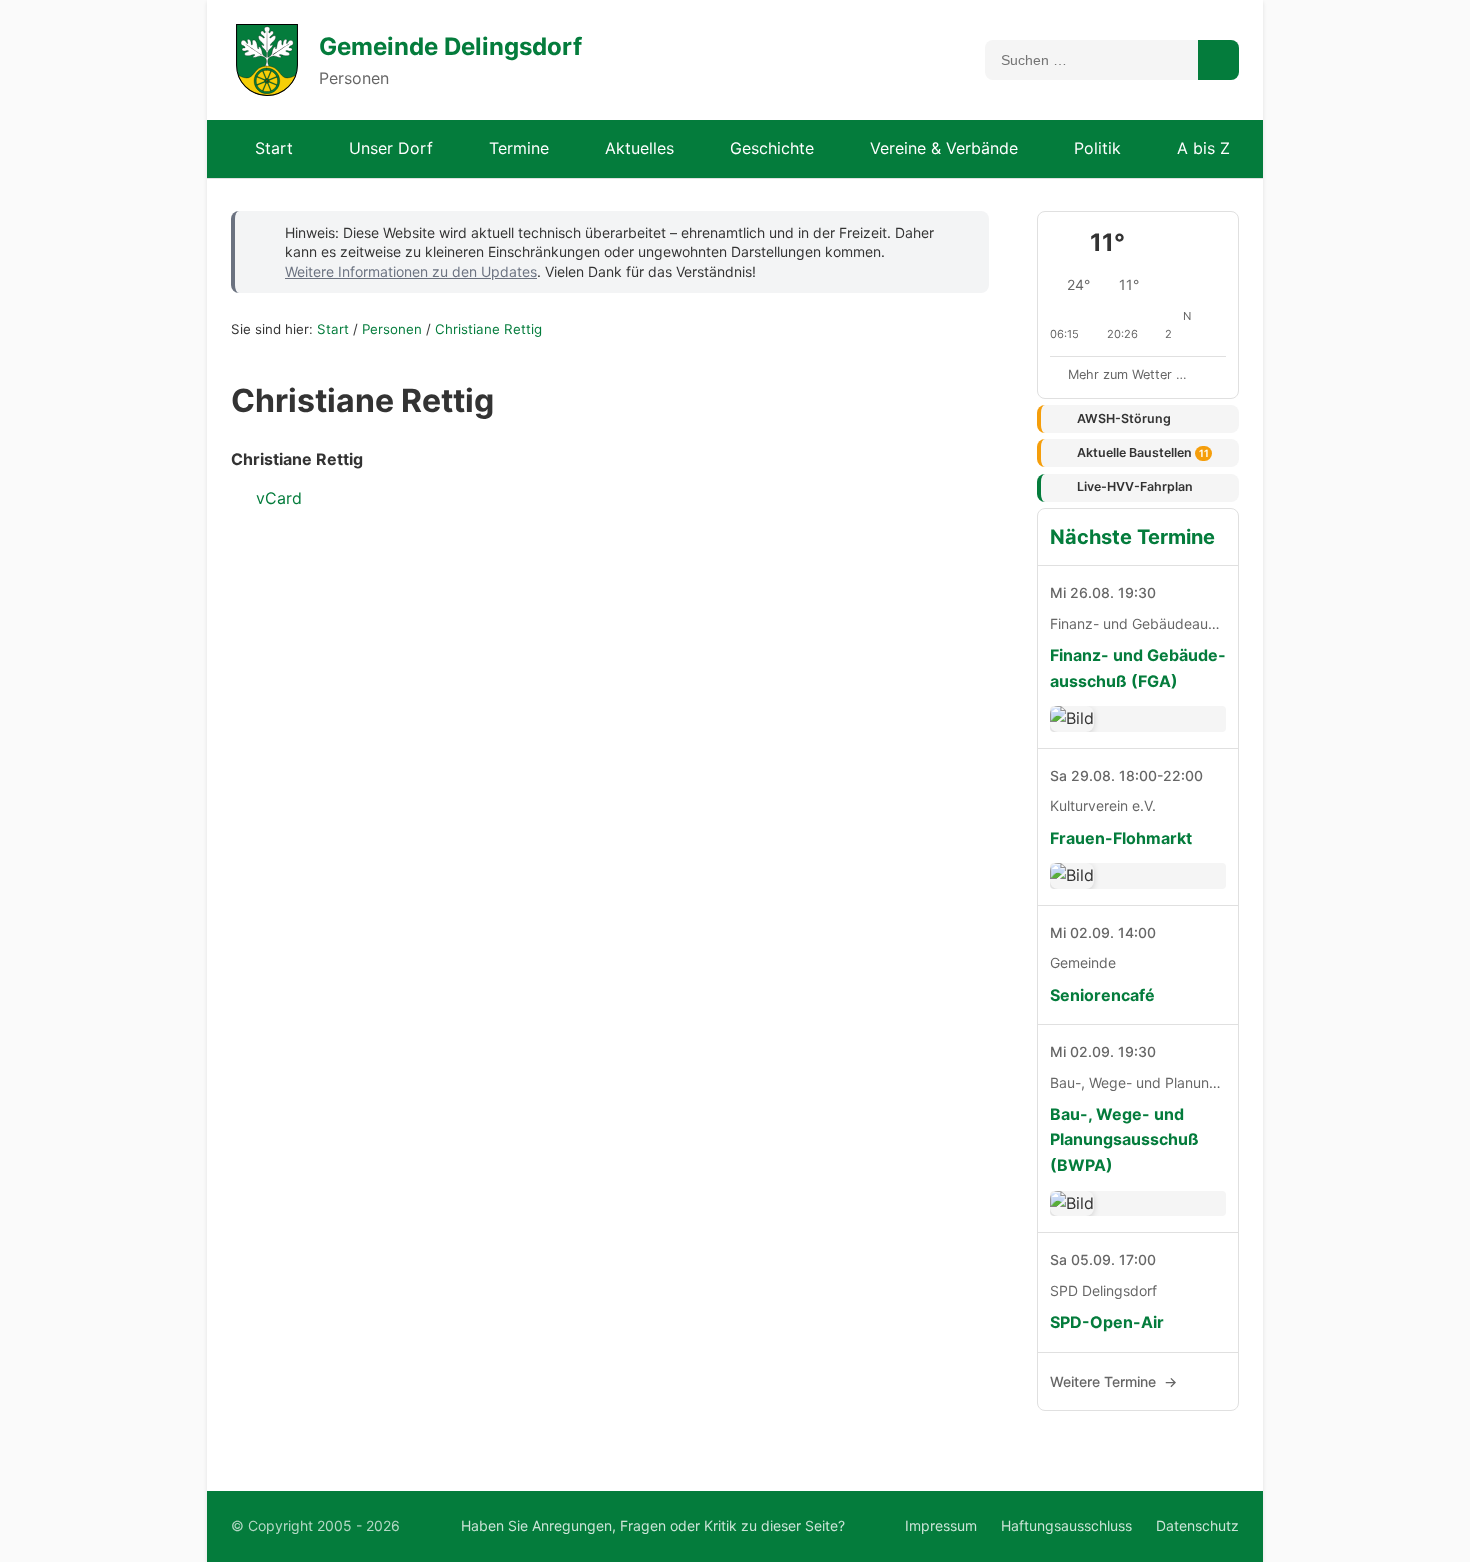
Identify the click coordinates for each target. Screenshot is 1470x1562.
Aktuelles (639, 148)
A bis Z (1203, 148)
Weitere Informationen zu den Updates (411, 271)
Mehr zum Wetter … (1127, 374)
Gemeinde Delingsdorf (450, 46)
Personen (392, 329)
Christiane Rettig (488, 329)
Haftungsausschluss (1066, 1525)
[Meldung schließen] (960, 231)
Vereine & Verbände (944, 148)
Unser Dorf (391, 148)
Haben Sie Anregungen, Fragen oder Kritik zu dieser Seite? (653, 1525)
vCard (276, 498)
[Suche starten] (1218, 60)
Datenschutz (1197, 1525)
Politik (1097, 148)
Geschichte (772, 148)
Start (274, 148)
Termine (519, 148)
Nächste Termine (1132, 537)
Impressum (941, 1525)
